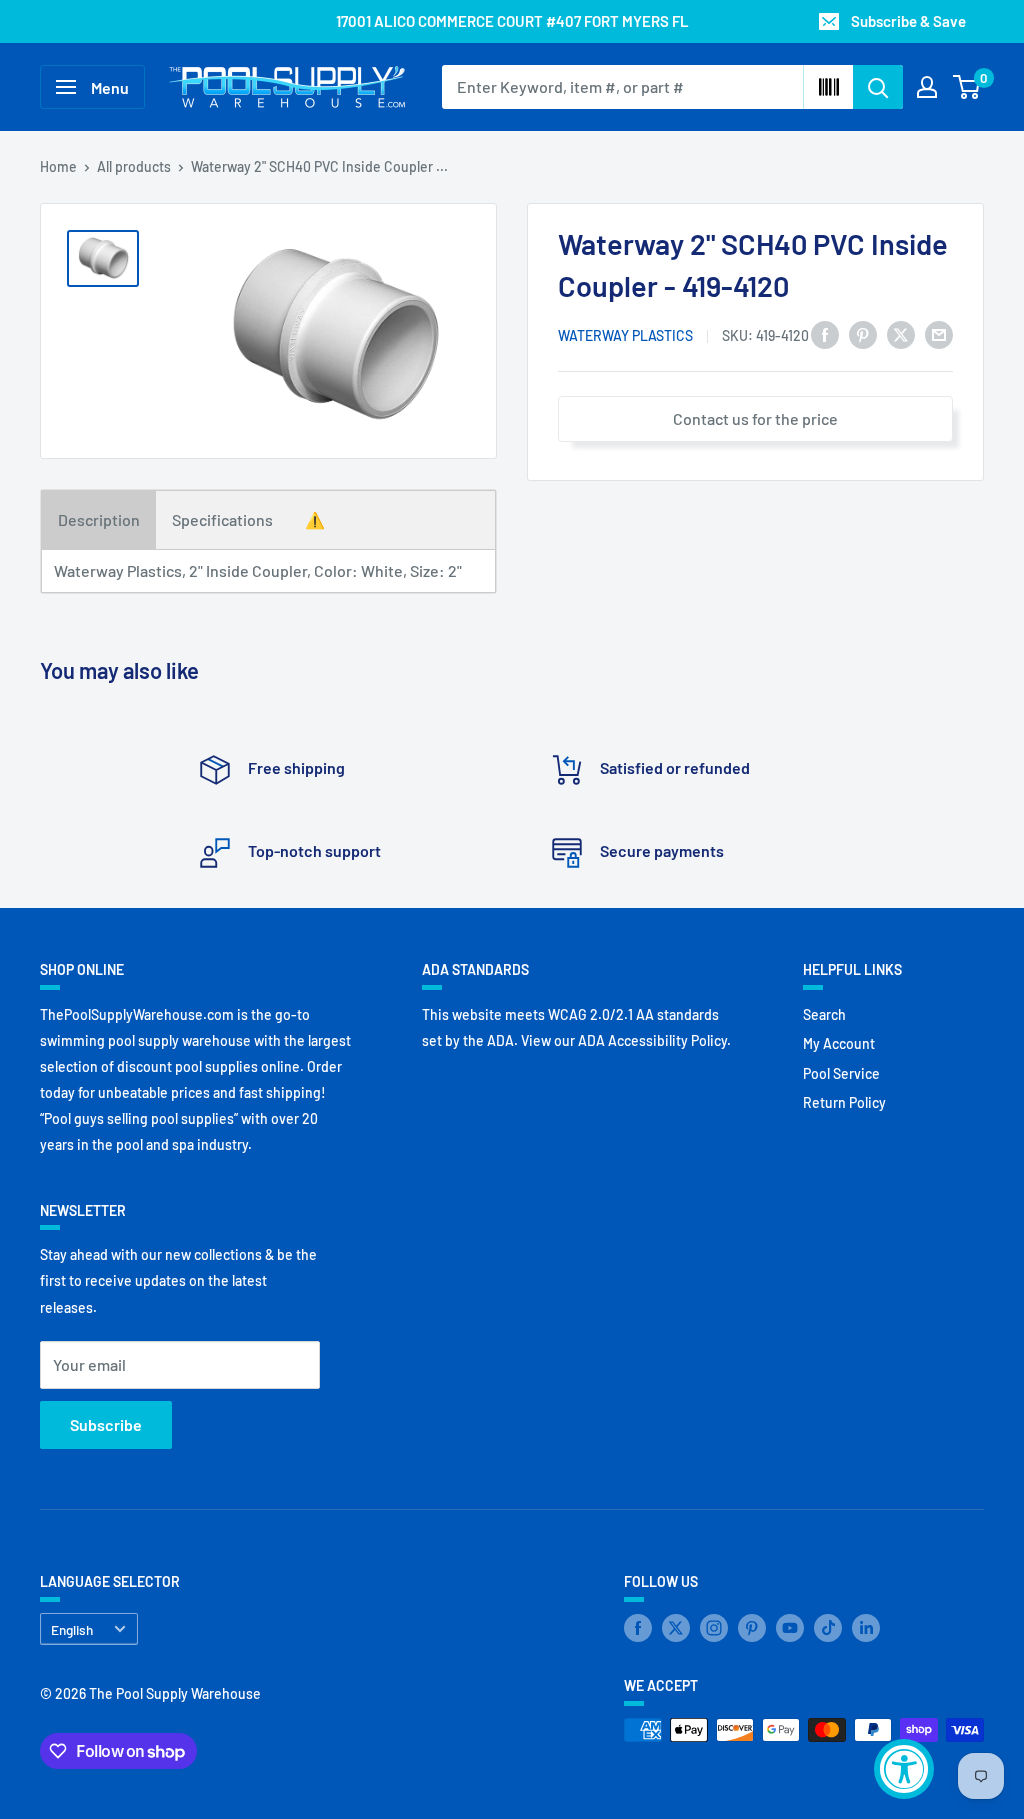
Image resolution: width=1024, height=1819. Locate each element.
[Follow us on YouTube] (790, 1627)
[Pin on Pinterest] (863, 333)
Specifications (222, 519)
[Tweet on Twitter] (901, 333)
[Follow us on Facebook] (638, 1627)
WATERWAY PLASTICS (625, 335)
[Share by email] (939, 333)
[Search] (878, 87)
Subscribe (106, 1424)
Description (99, 519)
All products (134, 166)
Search (824, 1014)
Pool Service (841, 1073)
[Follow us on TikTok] (828, 1627)
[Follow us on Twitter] (676, 1627)
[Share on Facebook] (825, 333)
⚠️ (315, 519)
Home (58, 166)
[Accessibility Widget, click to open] (904, 1769)
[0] (967, 87)
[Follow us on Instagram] (714, 1627)
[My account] (927, 87)
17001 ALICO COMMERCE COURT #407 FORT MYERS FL (512, 21)
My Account (839, 1043)
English (72, 1629)
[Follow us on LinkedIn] (866, 1627)
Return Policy (844, 1102)
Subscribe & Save (908, 21)
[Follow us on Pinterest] (752, 1627)
